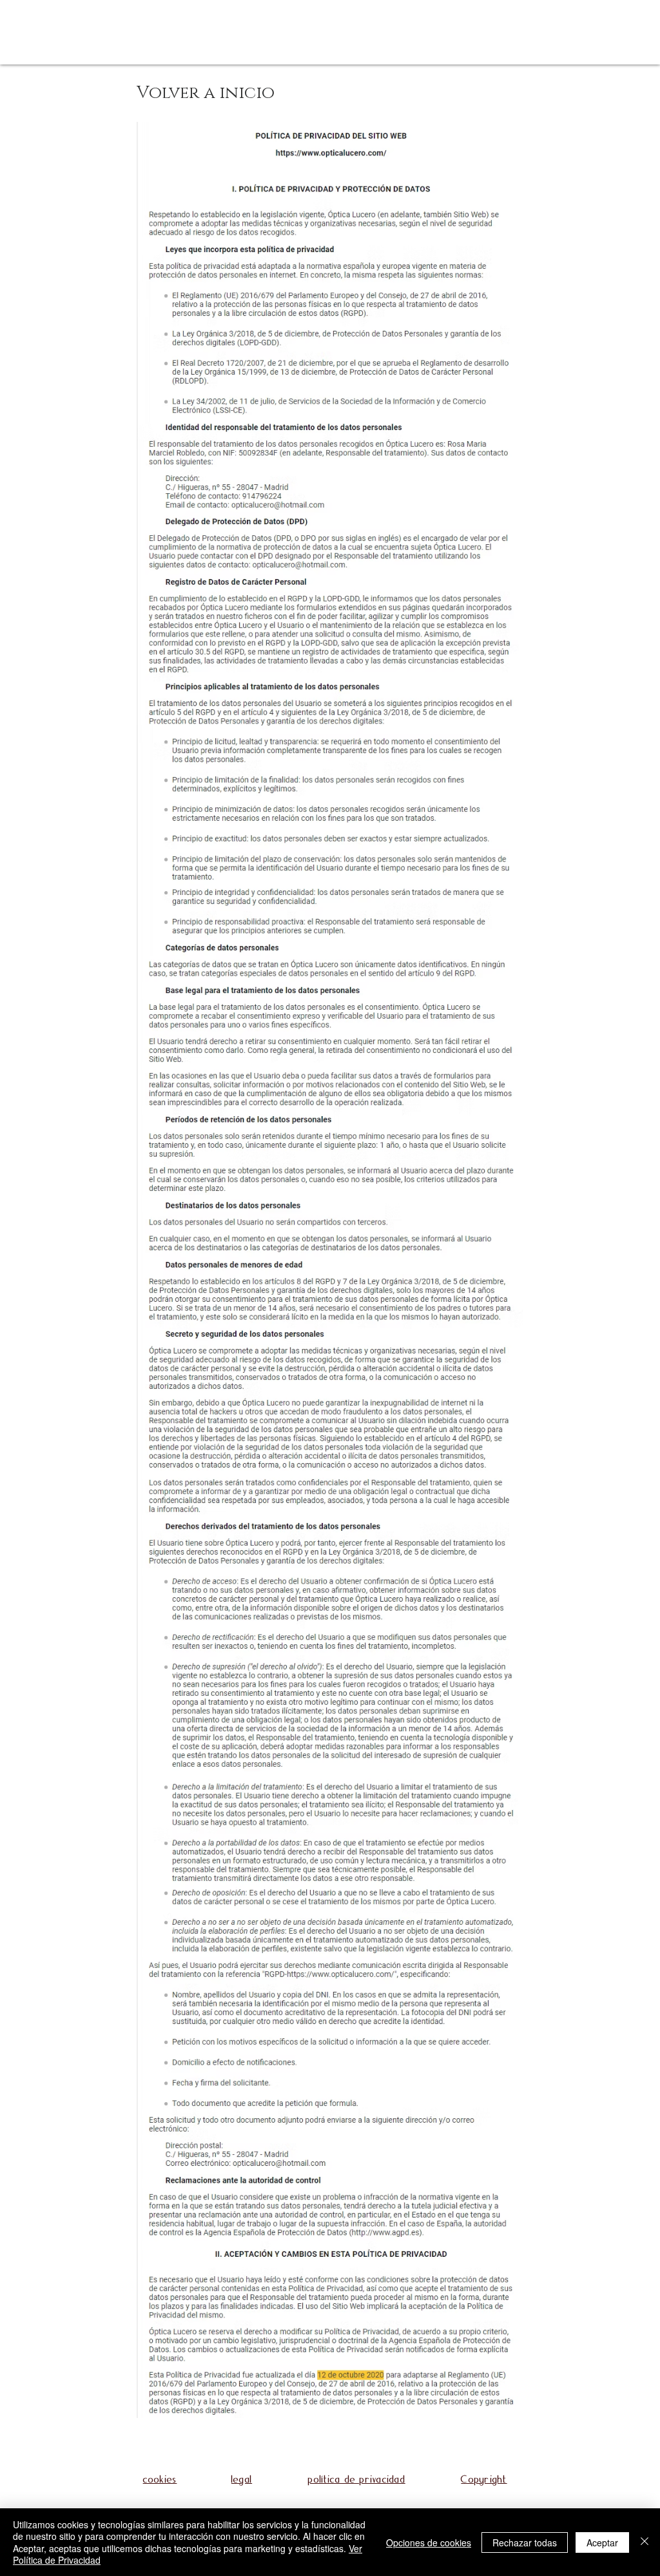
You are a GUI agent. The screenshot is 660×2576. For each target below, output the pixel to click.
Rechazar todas (525, 2542)
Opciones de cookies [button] (429, 2542)
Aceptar (602, 2542)
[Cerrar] (645, 2542)
